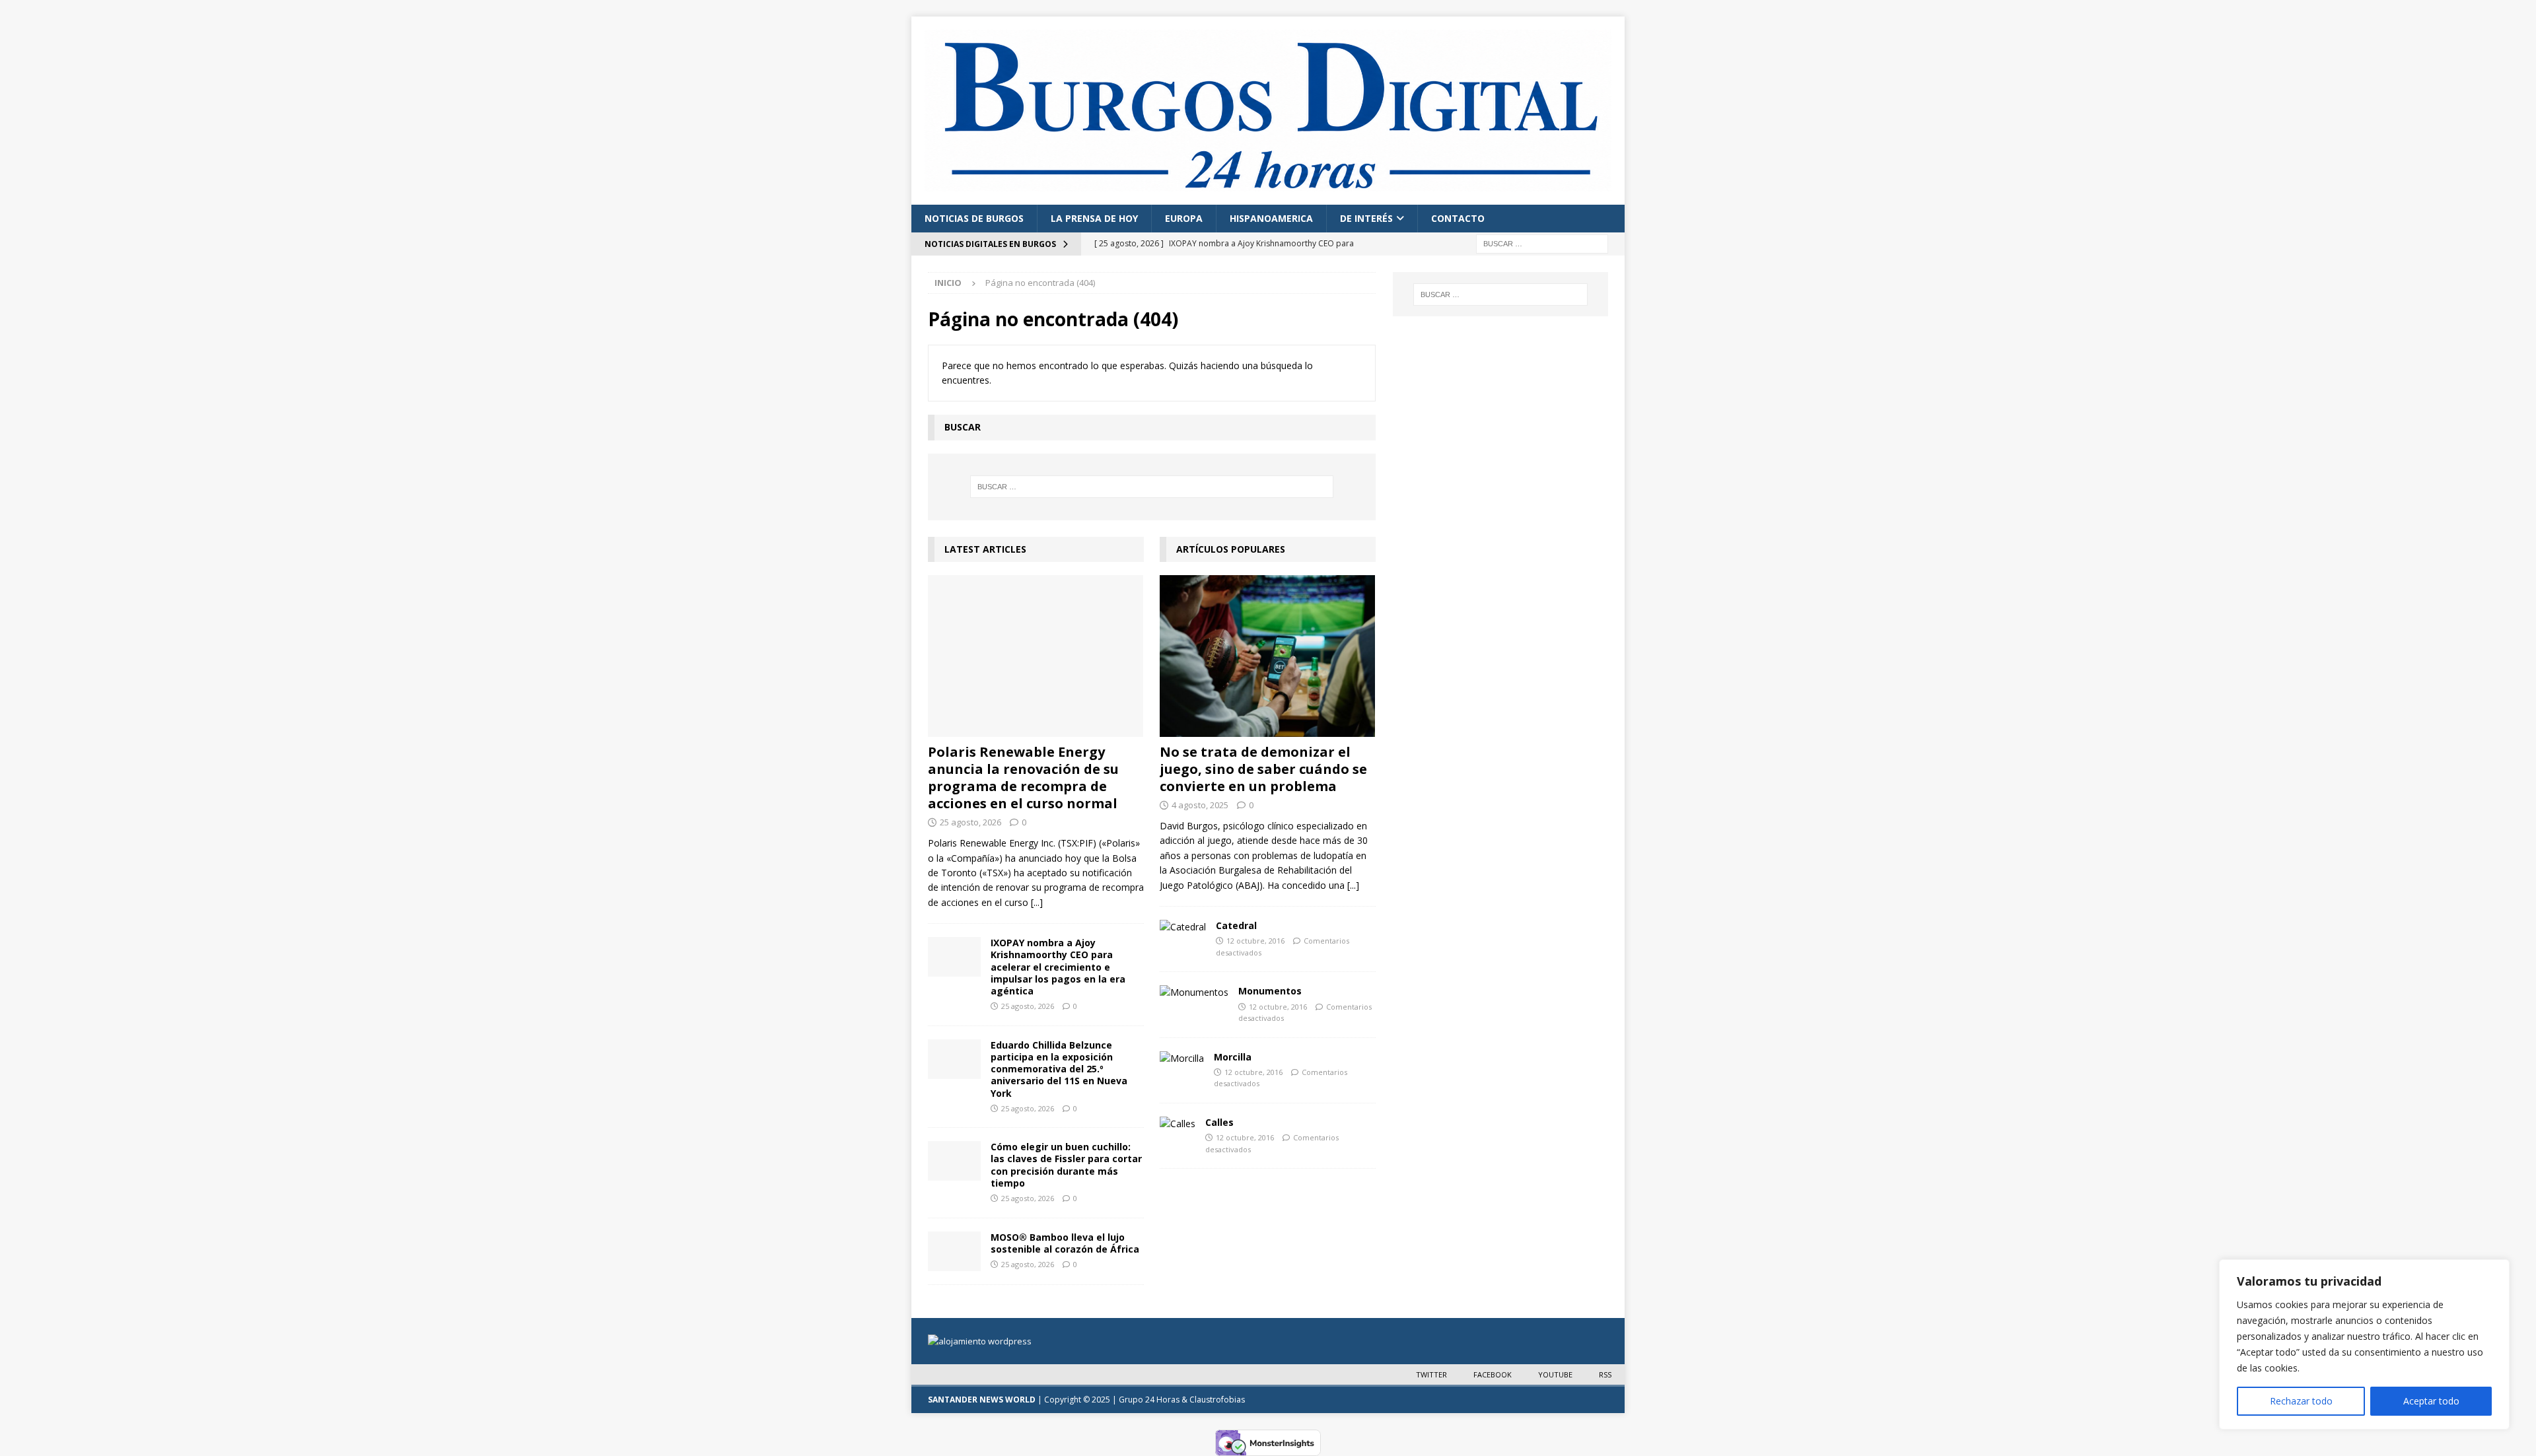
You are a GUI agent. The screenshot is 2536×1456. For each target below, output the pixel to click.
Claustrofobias (1217, 1400)
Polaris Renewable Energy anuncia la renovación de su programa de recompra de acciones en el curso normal (1023, 778)
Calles (1219, 1122)
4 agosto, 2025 (1200, 805)
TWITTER (1431, 1374)
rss (1605, 1374)
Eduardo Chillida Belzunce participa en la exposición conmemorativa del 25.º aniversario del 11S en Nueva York (1059, 1069)
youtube (1555, 1374)
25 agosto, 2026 (970, 822)
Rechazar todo (2301, 1401)
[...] (1037, 902)
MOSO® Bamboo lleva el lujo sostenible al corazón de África (1065, 1243)
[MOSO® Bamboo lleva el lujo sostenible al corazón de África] (954, 1251)
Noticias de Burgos (974, 218)
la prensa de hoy (1094, 218)
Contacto (1458, 218)
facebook (1493, 1374)
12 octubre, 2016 (1255, 941)
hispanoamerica (1271, 218)
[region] (2364, 1344)
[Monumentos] (1194, 992)
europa (1184, 218)
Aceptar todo (2431, 1401)
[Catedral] (1183, 927)
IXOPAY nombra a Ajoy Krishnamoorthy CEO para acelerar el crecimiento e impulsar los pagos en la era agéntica (1058, 967)
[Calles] (1178, 1124)
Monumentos (1270, 991)
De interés (1366, 218)
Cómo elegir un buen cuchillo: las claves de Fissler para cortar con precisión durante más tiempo (1066, 1165)
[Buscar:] (1542, 243)
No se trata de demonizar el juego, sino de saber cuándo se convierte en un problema (1263, 769)
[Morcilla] (1182, 1058)
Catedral (1236, 925)
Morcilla (1233, 1057)
